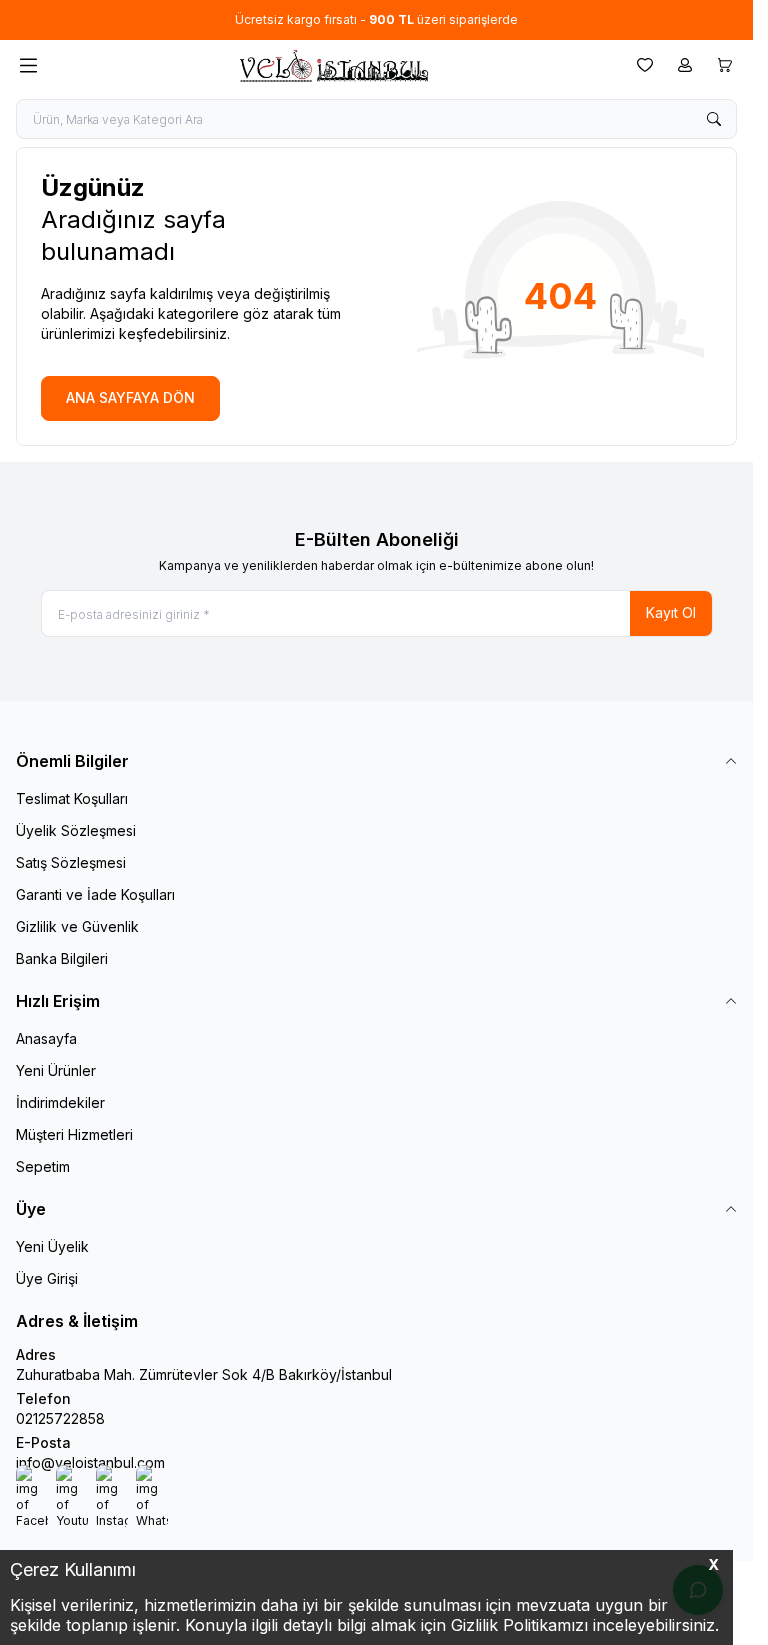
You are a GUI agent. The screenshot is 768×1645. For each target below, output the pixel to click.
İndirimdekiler (60, 1102)
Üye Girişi (47, 1278)
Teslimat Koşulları (72, 798)
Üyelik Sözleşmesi (76, 830)
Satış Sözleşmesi (71, 862)
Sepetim (43, 1166)
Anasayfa (46, 1038)
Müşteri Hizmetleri (74, 1134)
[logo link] (333, 65)
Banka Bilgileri (62, 958)
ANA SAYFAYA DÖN (130, 397)
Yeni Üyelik (52, 1246)
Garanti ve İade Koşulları (95, 894)
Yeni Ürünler (56, 1070)
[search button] (714, 119)
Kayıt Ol (671, 612)
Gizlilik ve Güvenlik (77, 926)
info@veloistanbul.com (90, 1462)
